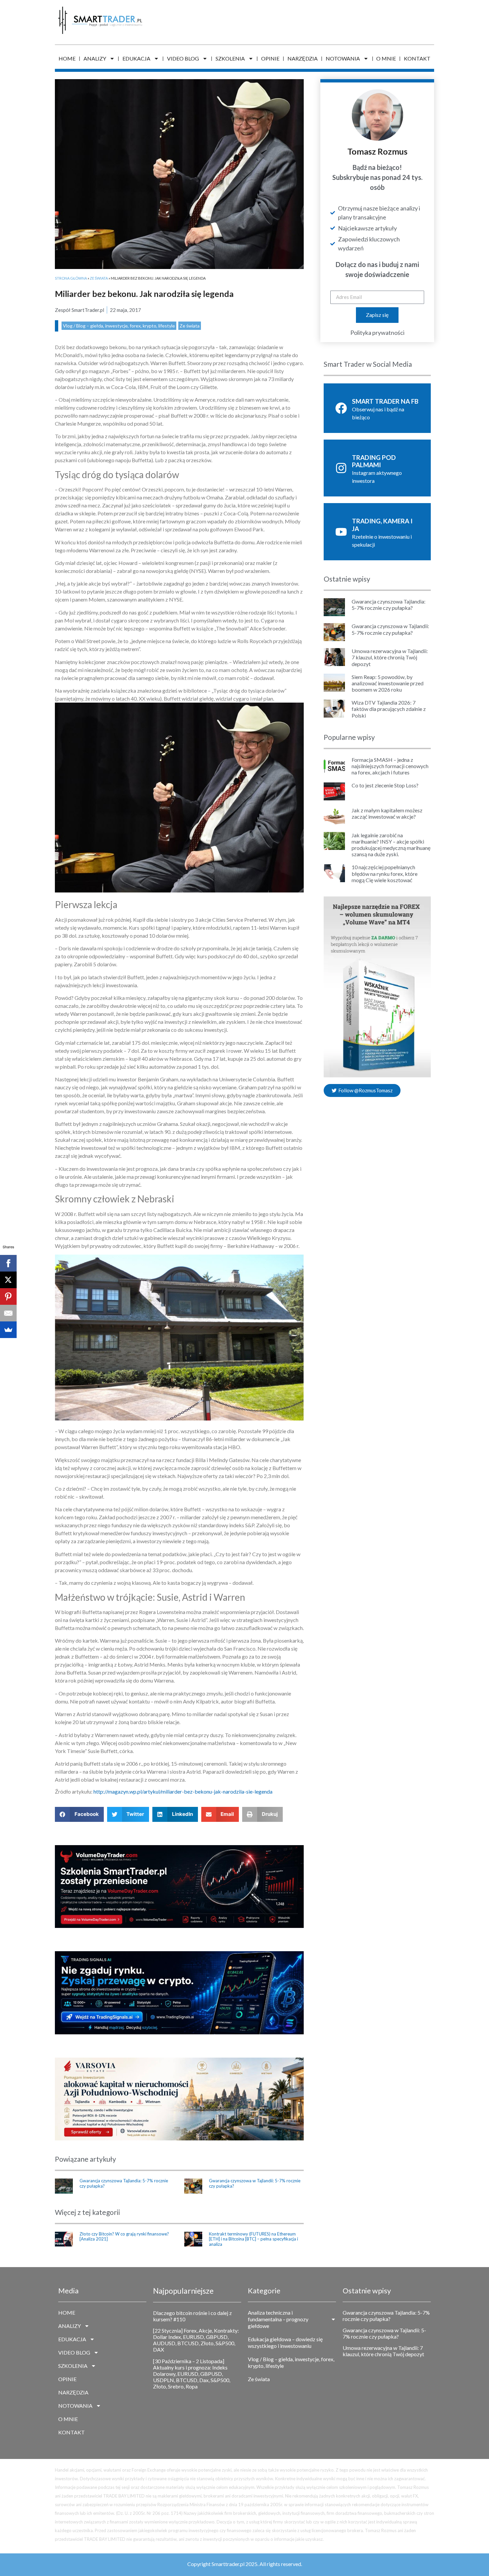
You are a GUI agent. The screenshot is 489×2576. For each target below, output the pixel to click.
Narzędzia (303, 58)
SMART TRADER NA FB (385, 401)
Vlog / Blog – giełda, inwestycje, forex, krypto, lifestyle (119, 326)
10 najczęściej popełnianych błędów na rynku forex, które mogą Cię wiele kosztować (385, 873)
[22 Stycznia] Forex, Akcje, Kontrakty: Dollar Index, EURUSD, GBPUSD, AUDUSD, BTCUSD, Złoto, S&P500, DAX (196, 2340)
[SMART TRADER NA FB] (341, 408)
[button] (79, 1814)
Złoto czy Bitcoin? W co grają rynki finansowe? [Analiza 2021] (124, 2237)
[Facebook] (8, 1263)
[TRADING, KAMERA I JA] (341, 532)
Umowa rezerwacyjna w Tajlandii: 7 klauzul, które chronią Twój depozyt (390, 657)
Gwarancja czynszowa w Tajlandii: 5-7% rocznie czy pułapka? (255, 2183)
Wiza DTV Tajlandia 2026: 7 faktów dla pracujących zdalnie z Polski (389, 709)
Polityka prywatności (377, 333)
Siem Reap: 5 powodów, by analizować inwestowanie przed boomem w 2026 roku (388, 683)
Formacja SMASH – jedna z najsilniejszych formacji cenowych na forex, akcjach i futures (390, 766)
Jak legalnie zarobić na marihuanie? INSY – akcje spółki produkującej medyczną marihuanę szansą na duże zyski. (391, 845)
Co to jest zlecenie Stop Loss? (385, 785)
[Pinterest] (8, 1296)
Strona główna (71, 278)
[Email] (8, 1313)
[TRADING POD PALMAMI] (341, 468)
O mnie (386, 58)
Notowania (343, 58)
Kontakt (417, 58)
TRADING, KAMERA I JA (382, 525)
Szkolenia (230, 58)
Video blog (183, 58)
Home (67, 58)
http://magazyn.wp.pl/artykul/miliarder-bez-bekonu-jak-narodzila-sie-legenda (183, 1791)
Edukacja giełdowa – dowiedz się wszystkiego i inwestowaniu (285, 2342)
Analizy (95, 58)
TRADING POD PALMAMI (374, 461)
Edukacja (136, 58)
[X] (8, 1280)
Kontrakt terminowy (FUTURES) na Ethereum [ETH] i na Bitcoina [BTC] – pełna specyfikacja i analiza (253, 2239)
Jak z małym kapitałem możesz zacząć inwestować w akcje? (387, 813)
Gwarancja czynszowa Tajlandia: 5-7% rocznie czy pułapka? (124, 2183)
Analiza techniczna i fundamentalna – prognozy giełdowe (278, 2319)
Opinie (270, 58)
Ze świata (99, 278)
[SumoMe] (8, 1330)
